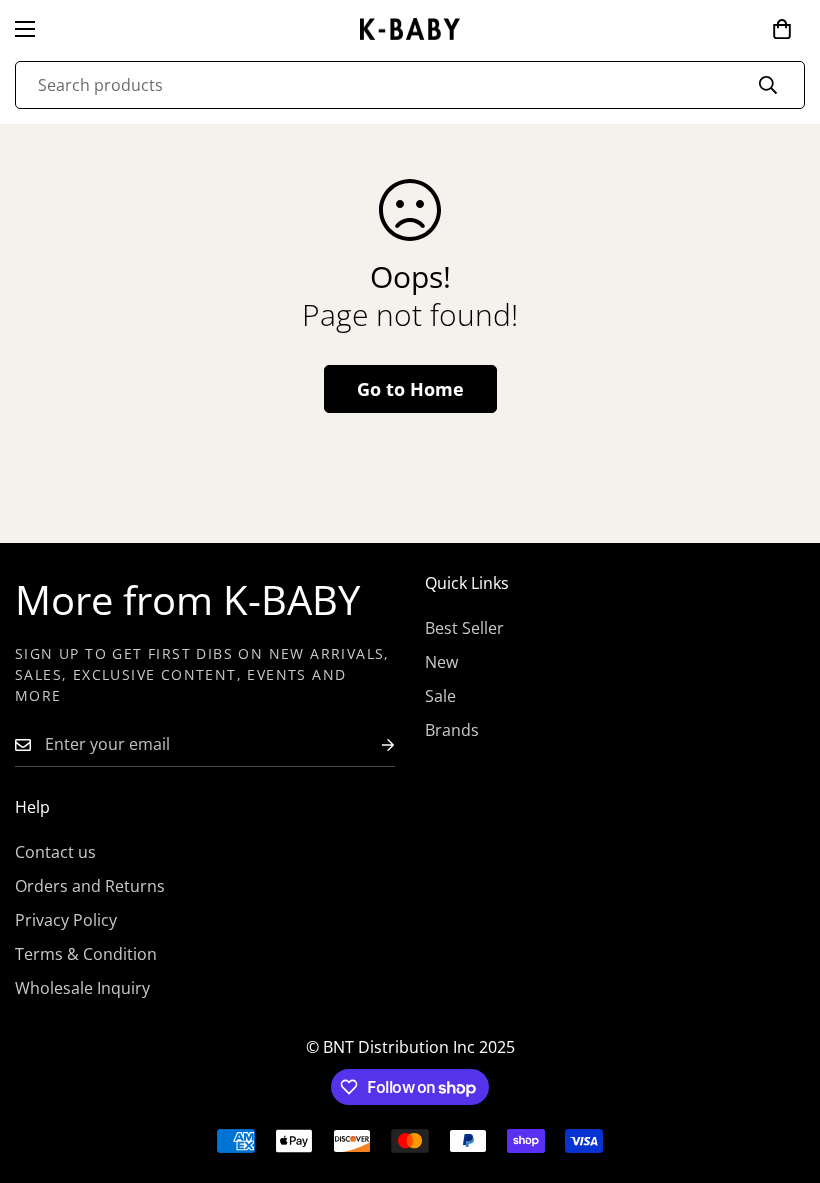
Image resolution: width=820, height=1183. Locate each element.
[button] (782, 29)
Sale (440, 696)
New (441, 662)
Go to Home (410, 389)
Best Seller (464, 628)
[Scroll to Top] (781, 1074)
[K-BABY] (410, 29)
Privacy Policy (66, 920)
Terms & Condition (86, 954)
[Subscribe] (372, 744)
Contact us (55, 852)
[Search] (768, 85)
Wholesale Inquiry (82, 988)
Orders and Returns (90, 886)
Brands (452, 730)
